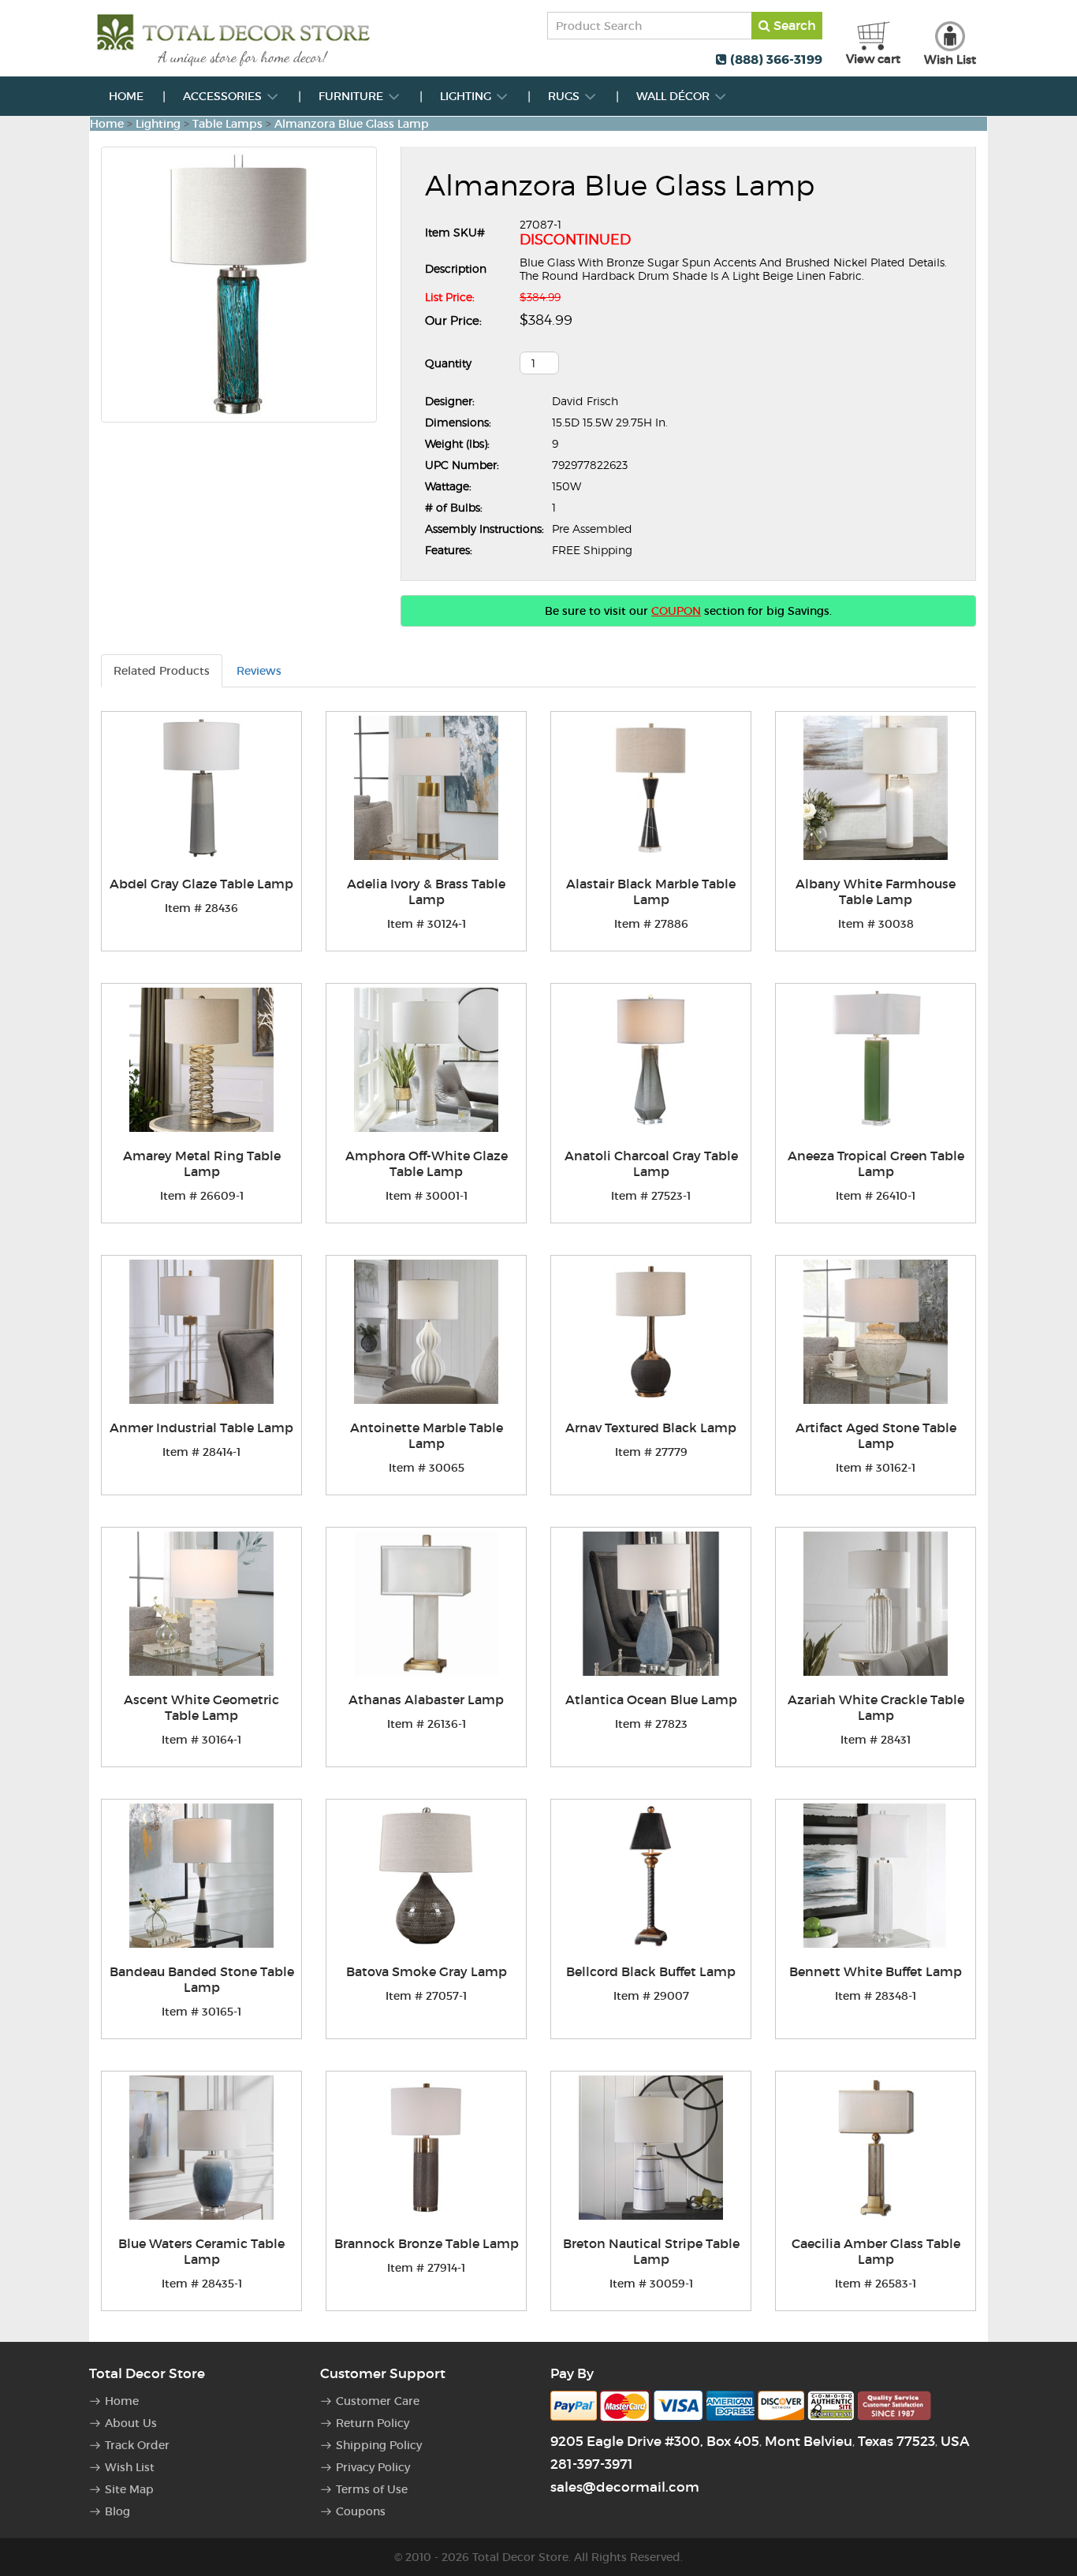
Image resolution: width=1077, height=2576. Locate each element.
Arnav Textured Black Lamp (651, 1428)
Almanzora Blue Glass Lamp (352, 124)
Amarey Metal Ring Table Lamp (202, 1163)
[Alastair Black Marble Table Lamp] (651, 788)
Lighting (467, 96)
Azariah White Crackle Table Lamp (876, 1707)
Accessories (224, 96)
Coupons (361, 2511)
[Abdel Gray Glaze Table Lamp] (201, 788)
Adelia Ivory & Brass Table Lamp (426, 892)
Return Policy (373, 2423)
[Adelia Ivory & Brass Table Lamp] (426, 788)
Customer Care (378, 2401)
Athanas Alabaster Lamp (426, 1699)
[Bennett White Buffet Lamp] (876, 1876)
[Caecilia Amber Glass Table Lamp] (876, 2148)
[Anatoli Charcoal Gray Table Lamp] (651, 1060)
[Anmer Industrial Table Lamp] (201, 1332)
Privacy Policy (373, 2467)
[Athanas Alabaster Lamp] (426, 1604)
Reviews (259, 671)
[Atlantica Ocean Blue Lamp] (651, 1604)
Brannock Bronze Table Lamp (427, 2243)
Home (126, 96)
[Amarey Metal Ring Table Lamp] (201, 1060)
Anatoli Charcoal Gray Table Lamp (651, 1163)
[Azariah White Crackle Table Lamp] (876, 1604)
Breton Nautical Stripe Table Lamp (651, 2251)
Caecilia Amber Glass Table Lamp (876, 2251)
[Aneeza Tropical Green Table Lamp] (876, 1060)
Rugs (565, 96)
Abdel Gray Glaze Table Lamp (201, 884)
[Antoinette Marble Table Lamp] (426, 1332)
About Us (131, 2423)
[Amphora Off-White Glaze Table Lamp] (426, 1060)
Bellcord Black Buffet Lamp (651, 1971)
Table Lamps (227, 124)
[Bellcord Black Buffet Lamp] (651, 1876)
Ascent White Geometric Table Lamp (201, 1707)
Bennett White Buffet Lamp (876, 1971)
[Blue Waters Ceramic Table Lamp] (201, 2148)
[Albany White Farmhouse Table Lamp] (876, 788)
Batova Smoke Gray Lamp (427, 1971)
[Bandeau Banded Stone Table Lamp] (201, 1876)
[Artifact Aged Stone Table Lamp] (876, 1332)
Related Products (162, 671)
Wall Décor (675, 96)
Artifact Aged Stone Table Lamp (876, 1435)
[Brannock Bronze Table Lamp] (426, 2148)
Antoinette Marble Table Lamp (427, 1435)
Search (793, 25)
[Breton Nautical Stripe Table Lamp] (651, 2148)
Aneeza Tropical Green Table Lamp (876, 1163)
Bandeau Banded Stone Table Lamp (202, 1979)
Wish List (130, 2467)
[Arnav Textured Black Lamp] (651, 1332)
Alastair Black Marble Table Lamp (651, 892)
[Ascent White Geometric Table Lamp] (201, 1604)
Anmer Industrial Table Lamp (201, 1428)
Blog (117, 2511)
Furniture (352, 96)
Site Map (129, 2489)
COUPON (676, 611)
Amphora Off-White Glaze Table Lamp (427, 1163)
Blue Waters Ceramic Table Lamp (201, 2251)
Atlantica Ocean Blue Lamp (651, 1699)
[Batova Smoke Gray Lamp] (426, 1876)
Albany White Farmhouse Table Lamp (876, 892)
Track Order (137, 2445)
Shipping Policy (379, 2445)
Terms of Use (372, 2489)
